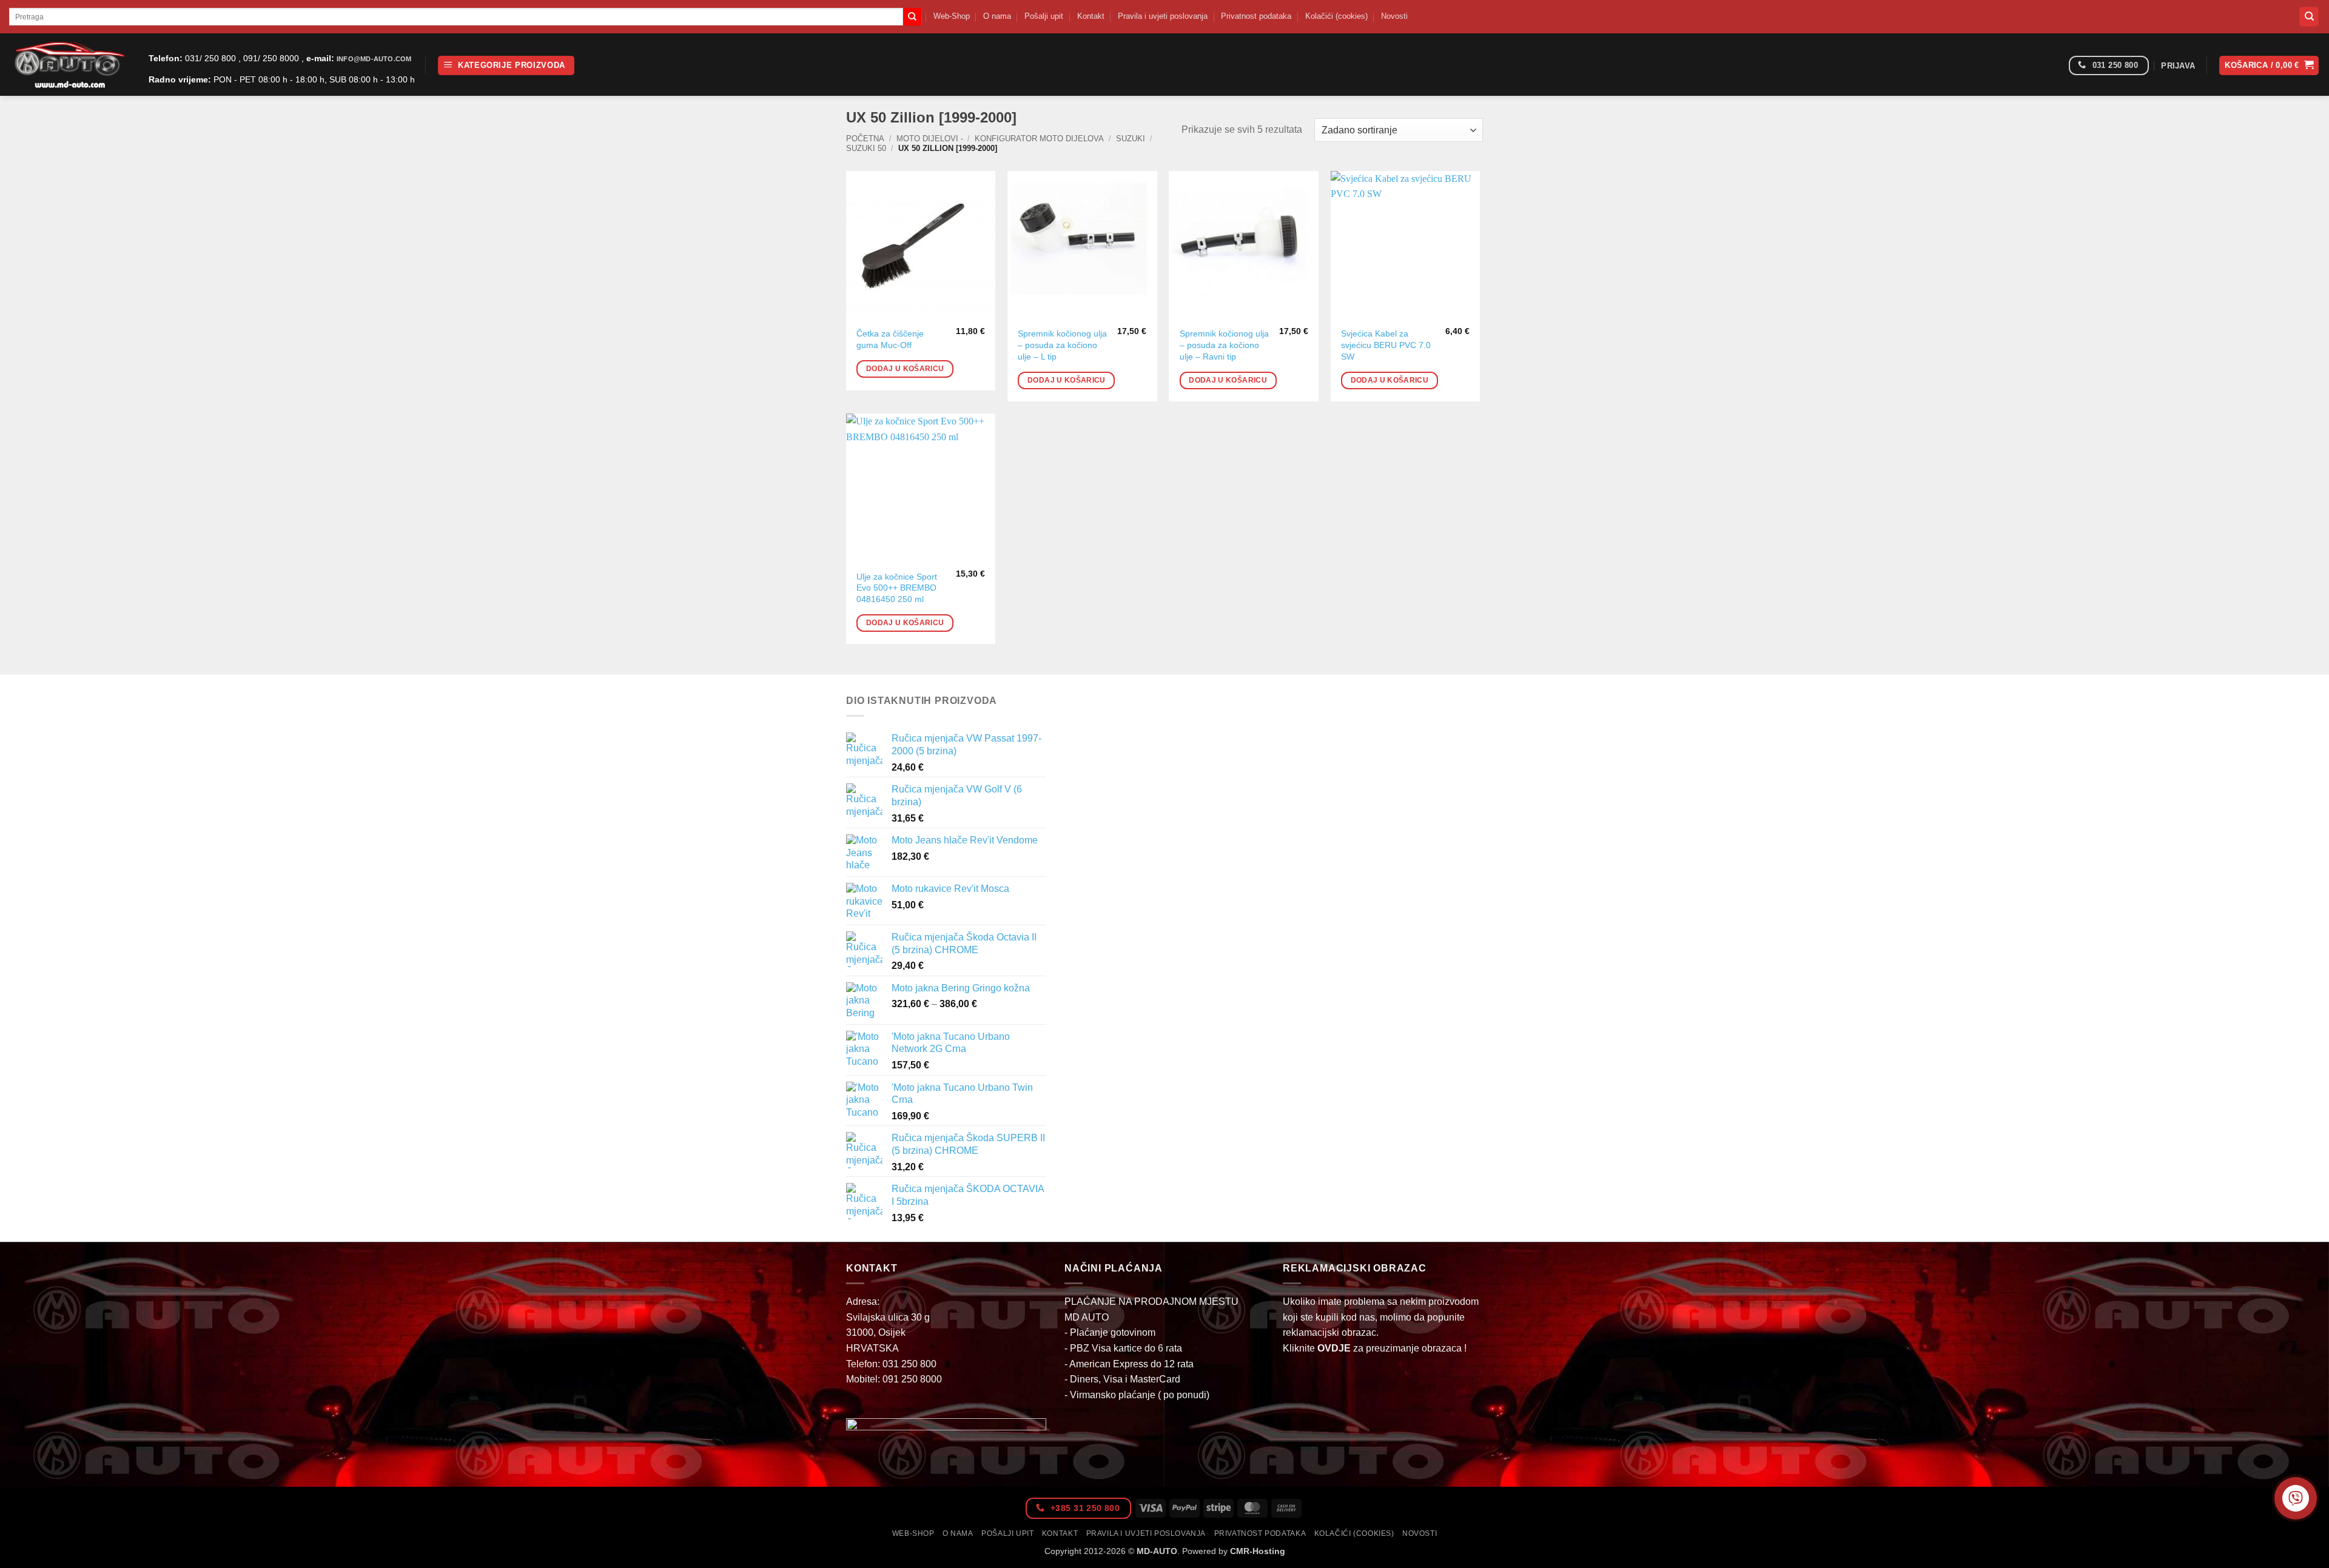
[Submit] (912, 17)
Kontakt (1091, 16)
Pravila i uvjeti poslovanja (1163, 16)
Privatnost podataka (1256, 16)
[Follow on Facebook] (2055, 66)
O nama (997, 16)
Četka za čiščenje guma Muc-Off (890, 339)
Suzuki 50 (866, 148)
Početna (865, 139)
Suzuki (1131, 139)
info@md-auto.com (374, 59)
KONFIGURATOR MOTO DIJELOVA (1039, 139)
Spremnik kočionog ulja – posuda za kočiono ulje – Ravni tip (1224, 345)
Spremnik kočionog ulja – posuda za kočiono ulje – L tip (1062, 345)
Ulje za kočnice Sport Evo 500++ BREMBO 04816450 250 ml (897, 588)
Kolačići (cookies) (1336, 16)
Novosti (1394, 16)
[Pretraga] (2309, 17)
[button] (506, 66)
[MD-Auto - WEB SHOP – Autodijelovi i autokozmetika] (70, 65)
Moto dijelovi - (930, 139)
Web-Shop (952, 16)
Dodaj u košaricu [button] (905, 369)
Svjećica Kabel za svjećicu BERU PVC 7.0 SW (1386, 345)
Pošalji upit (1044, 16)
